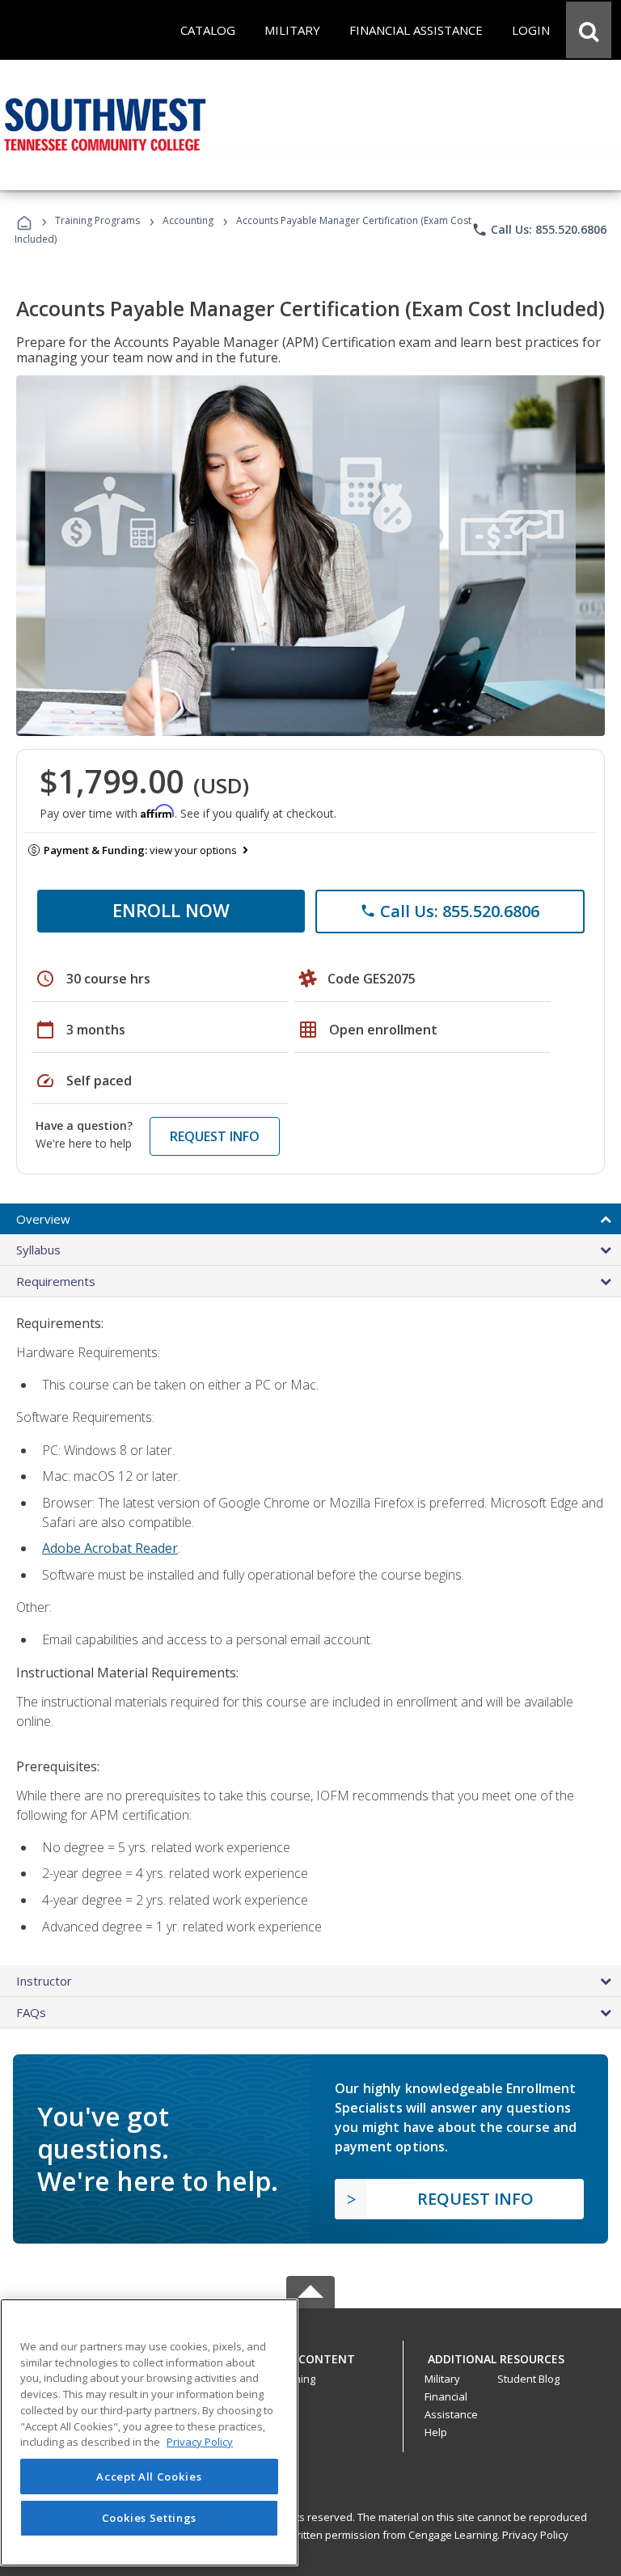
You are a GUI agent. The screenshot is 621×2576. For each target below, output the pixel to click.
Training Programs (97, 220)
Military (442, 2379)
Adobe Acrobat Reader (110, 1548)
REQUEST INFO (215, 1136)
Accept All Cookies (149, 2477)
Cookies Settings (150, 2518)
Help (436, 2432)
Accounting (188, 220)
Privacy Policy (535, 2535)
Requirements (56, 1281)
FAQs (31, 2012)
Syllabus (38, 1250)
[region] (149, 2432)
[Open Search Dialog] (589, 30)
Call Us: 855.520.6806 (539, 230)
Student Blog (528, 2379)
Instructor (44, 1981)
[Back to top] (310, 2355)
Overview (43, 1219)
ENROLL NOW (171, 910)
